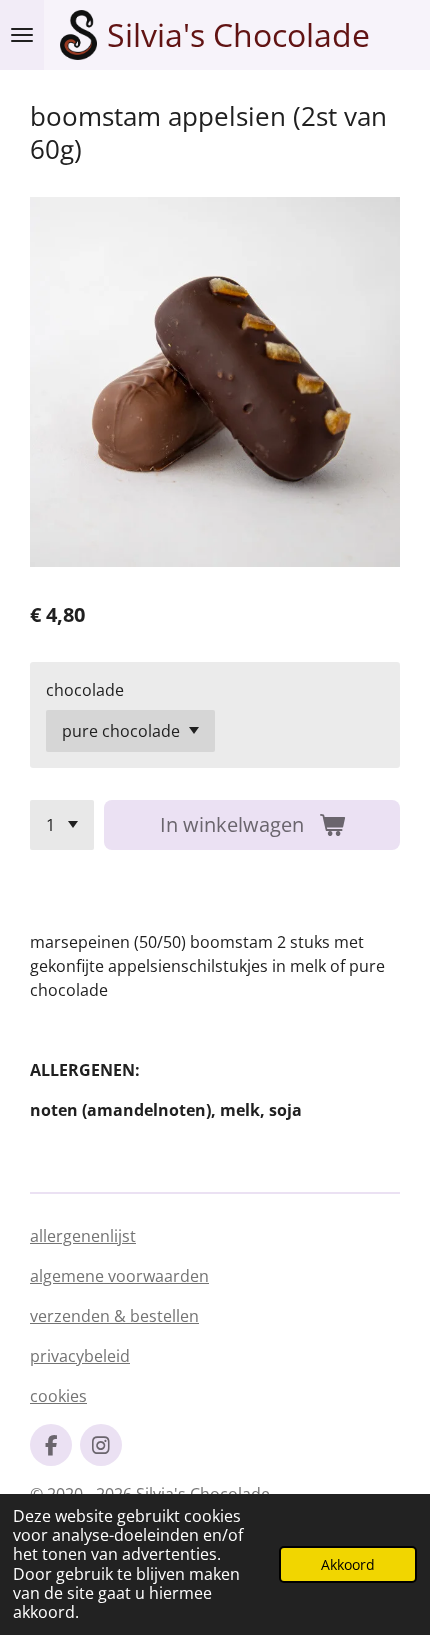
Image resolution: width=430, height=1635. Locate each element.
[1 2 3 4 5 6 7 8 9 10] (62, 825)
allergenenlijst (83, 1236)
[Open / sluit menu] (22, 35)
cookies (58, 1396)
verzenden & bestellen (114, 1316)
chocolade (85, 690)
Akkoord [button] (348, 1564)
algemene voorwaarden (119, 1276)
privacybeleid (80, 1356)
